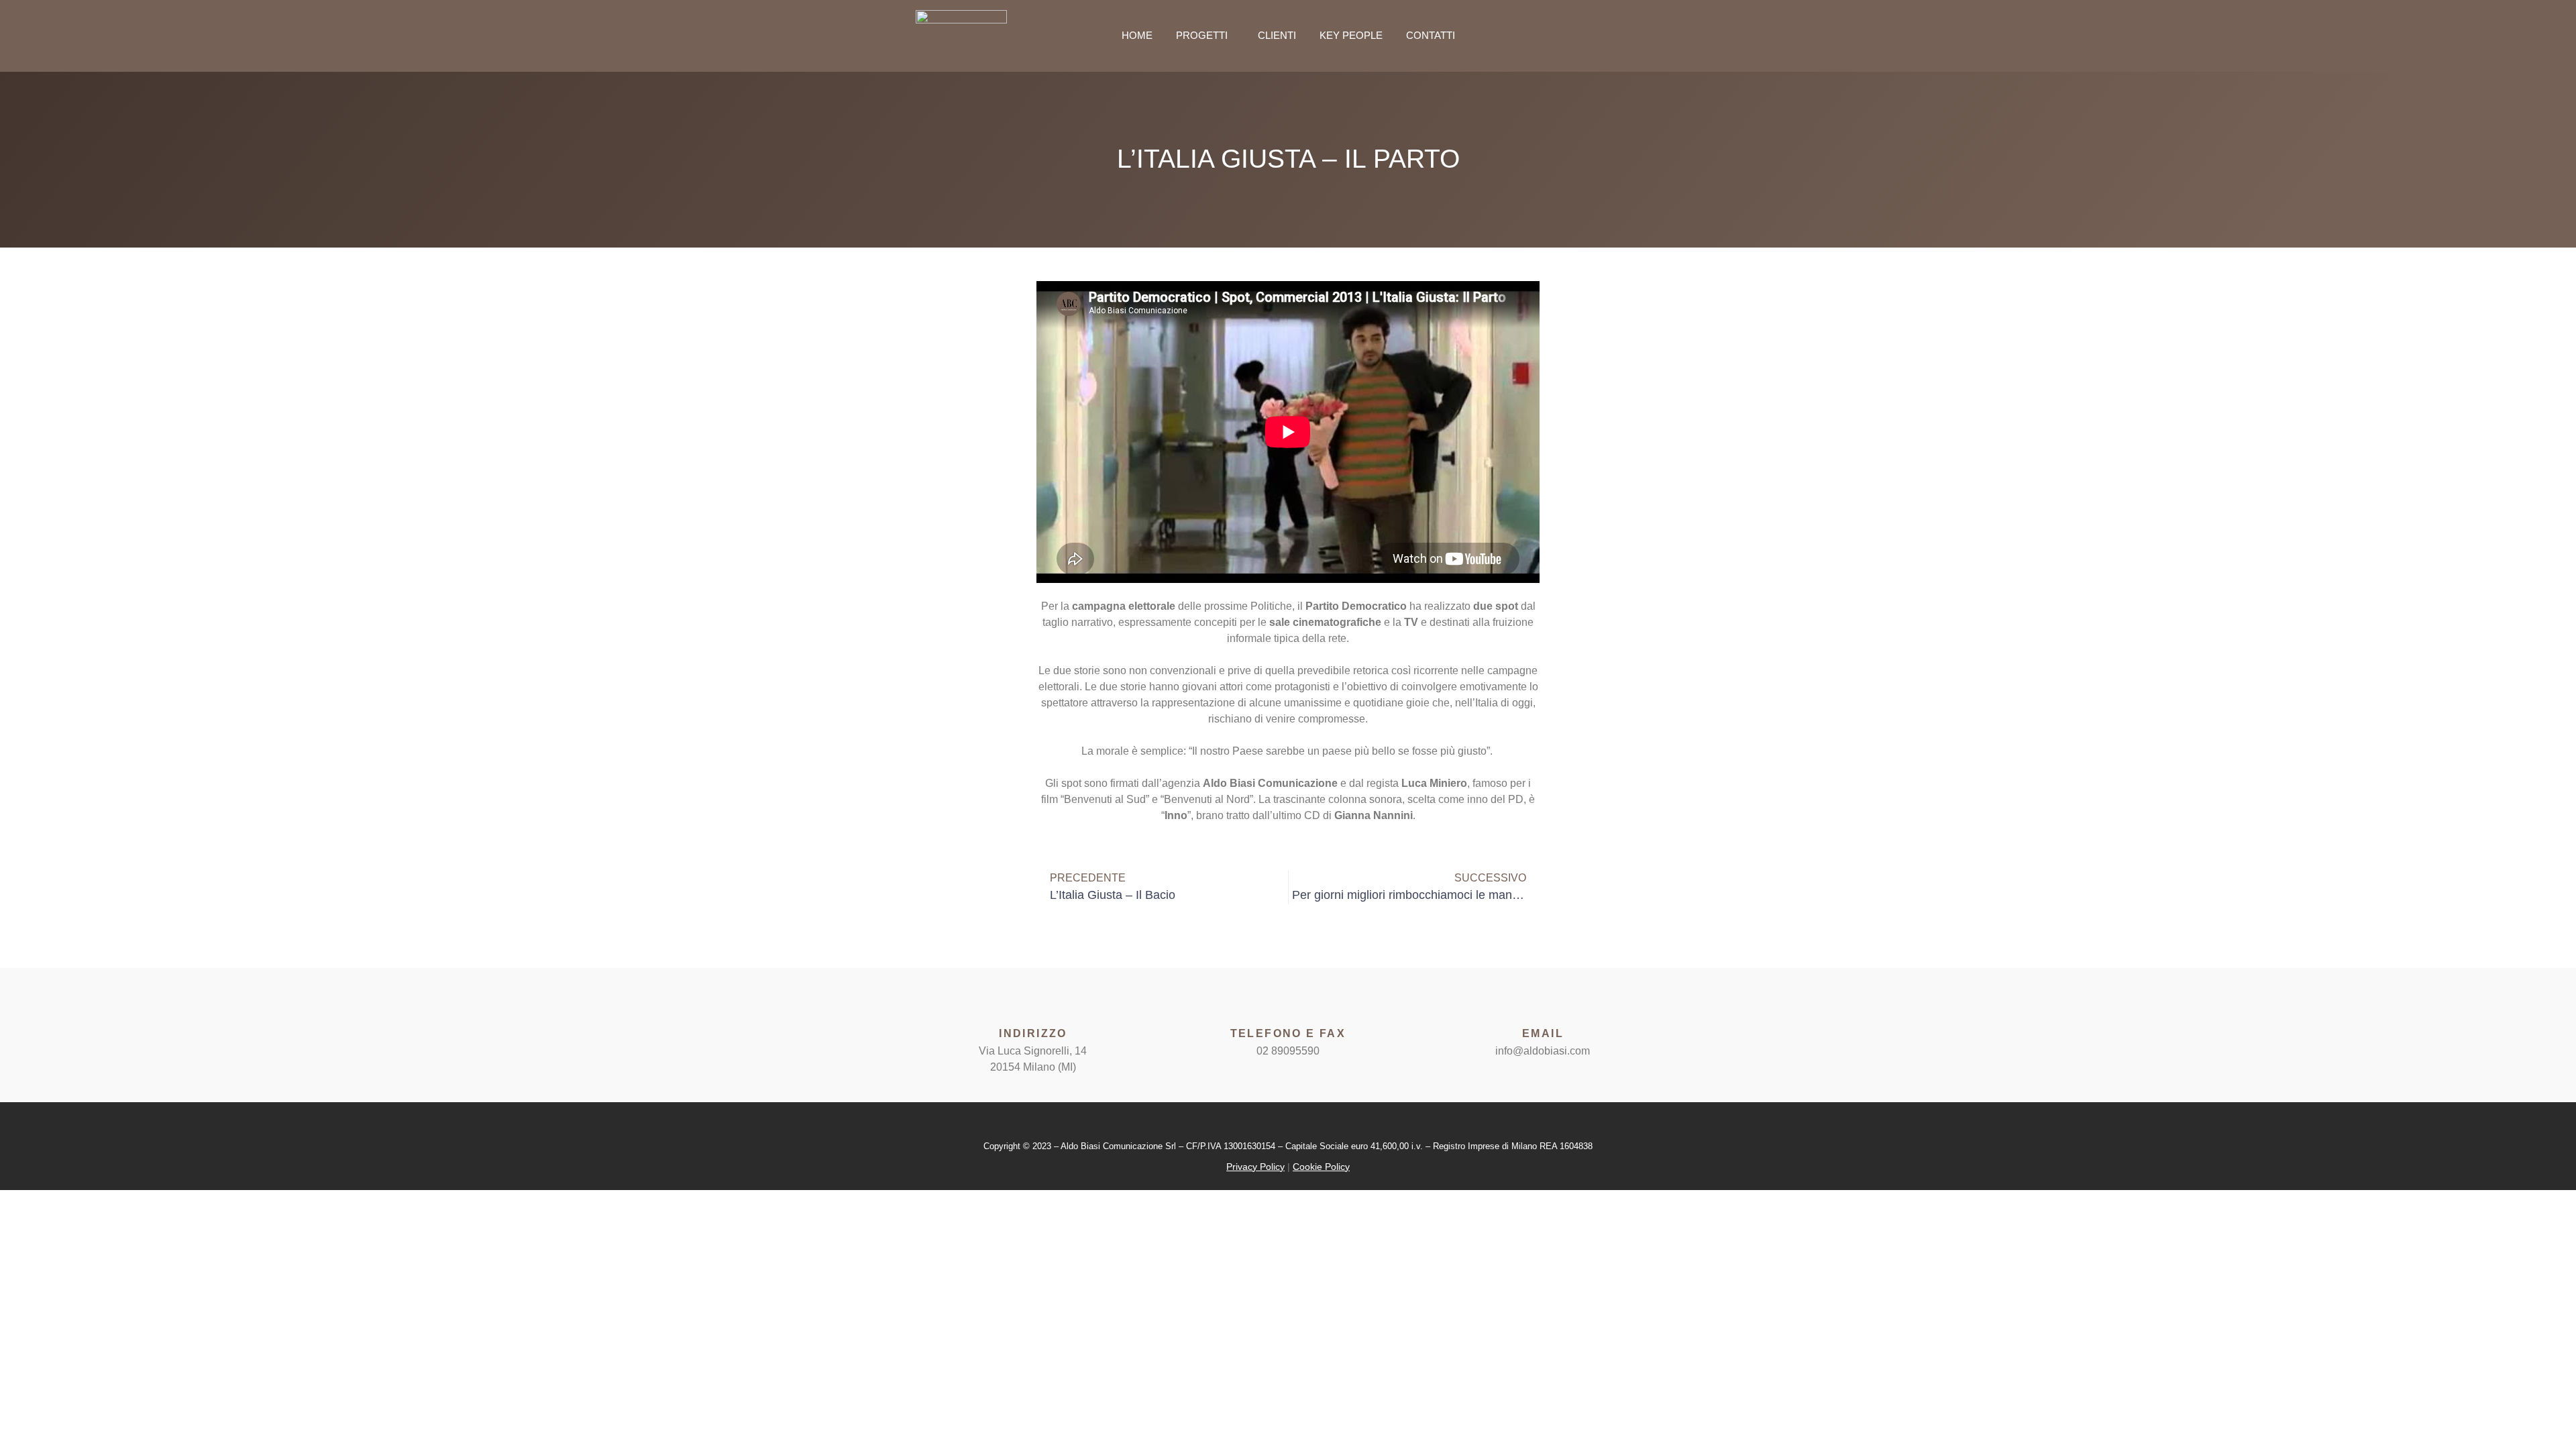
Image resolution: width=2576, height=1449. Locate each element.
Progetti (1202, 35)
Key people (1351, 35)
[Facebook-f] (1625, 36)
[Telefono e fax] (1288, 1005)
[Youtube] (1655, 36)
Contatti (1431, 35)
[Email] (1543, 1005)
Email (1543, 1033)
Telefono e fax (1288, 1033)
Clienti (1277, 35)
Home (1137, 35)
